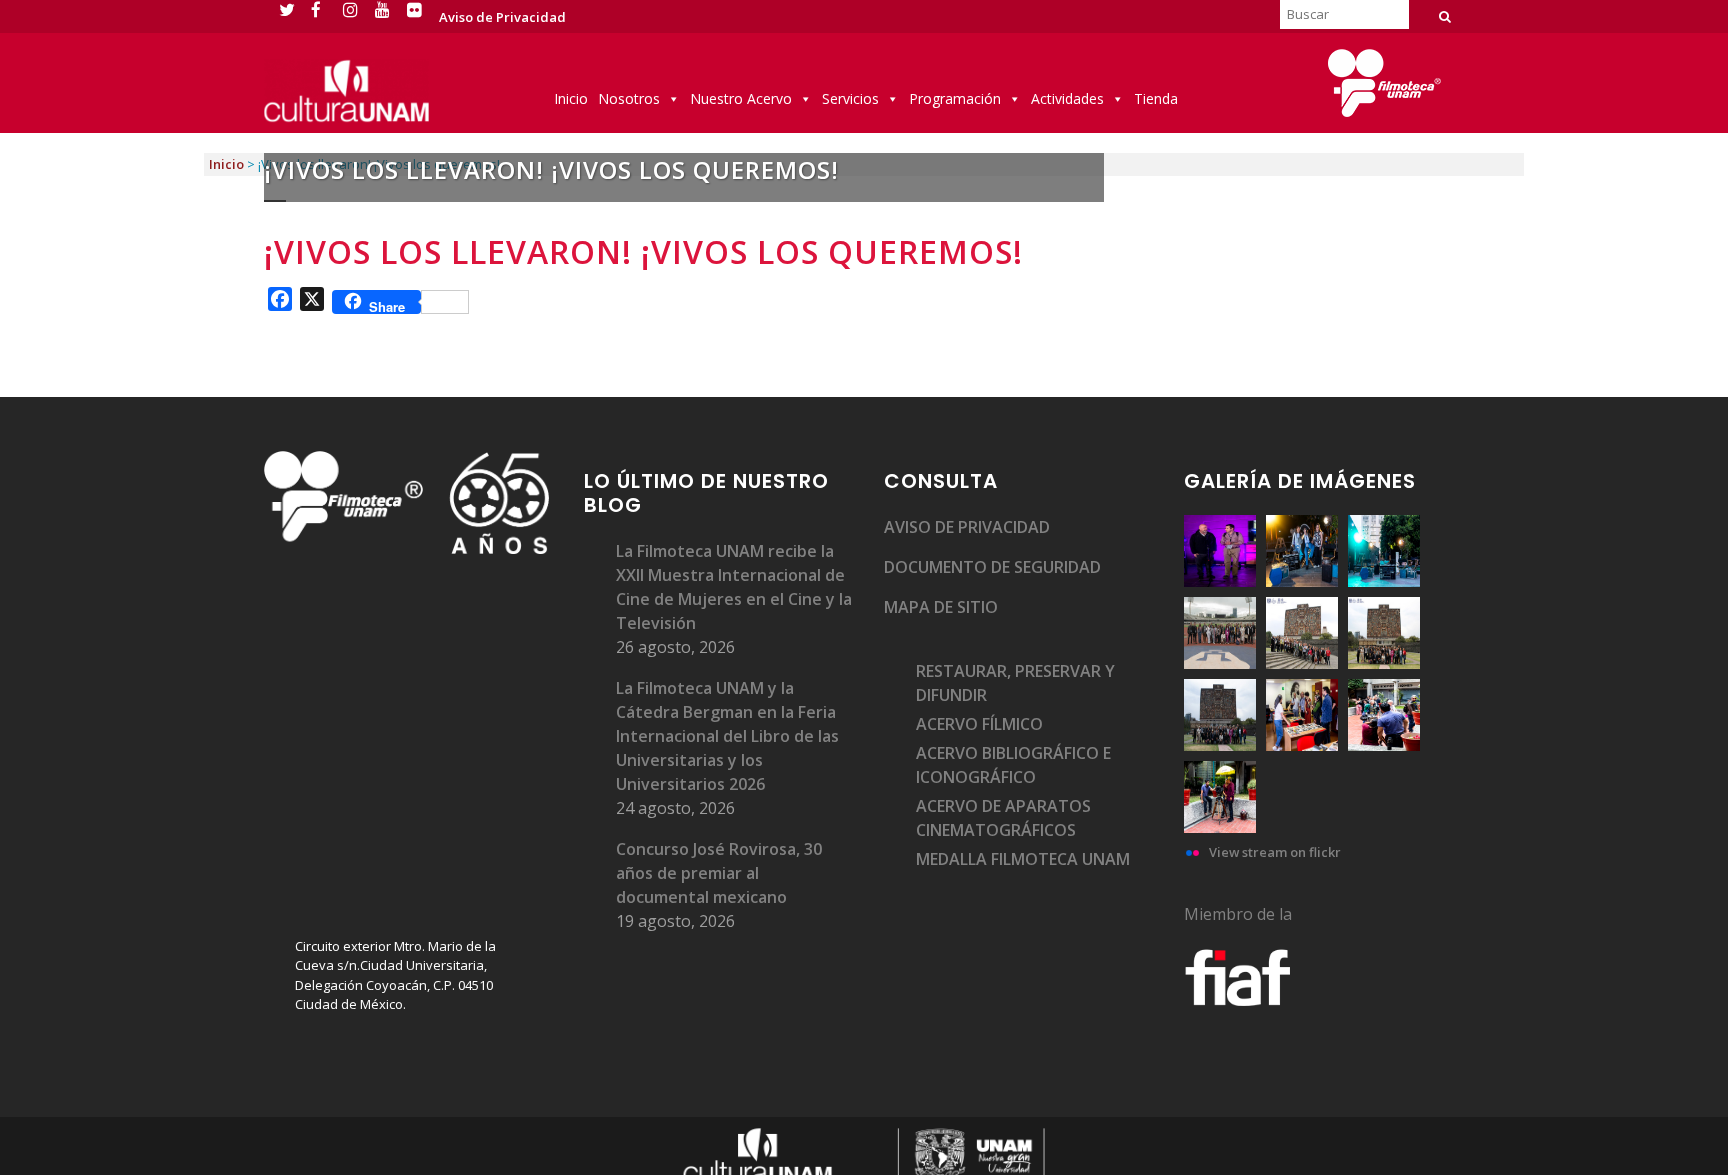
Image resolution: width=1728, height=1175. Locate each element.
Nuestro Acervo (741, 98)
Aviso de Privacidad (502, 17)
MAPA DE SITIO (941, 607)
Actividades (1067, 98)
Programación (955, 98)
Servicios (850, 98)
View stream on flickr (1275, 852)
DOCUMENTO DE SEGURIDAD (992, 567)
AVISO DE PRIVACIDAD (967, 527)
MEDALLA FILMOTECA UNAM (1023, 859)
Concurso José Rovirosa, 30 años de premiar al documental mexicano (719, 873)
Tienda (1156, 98)
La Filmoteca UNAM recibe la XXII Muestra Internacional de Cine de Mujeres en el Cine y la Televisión (734, 587)
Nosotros (629, 98)
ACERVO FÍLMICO (979, 724)
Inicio (571, 98)
